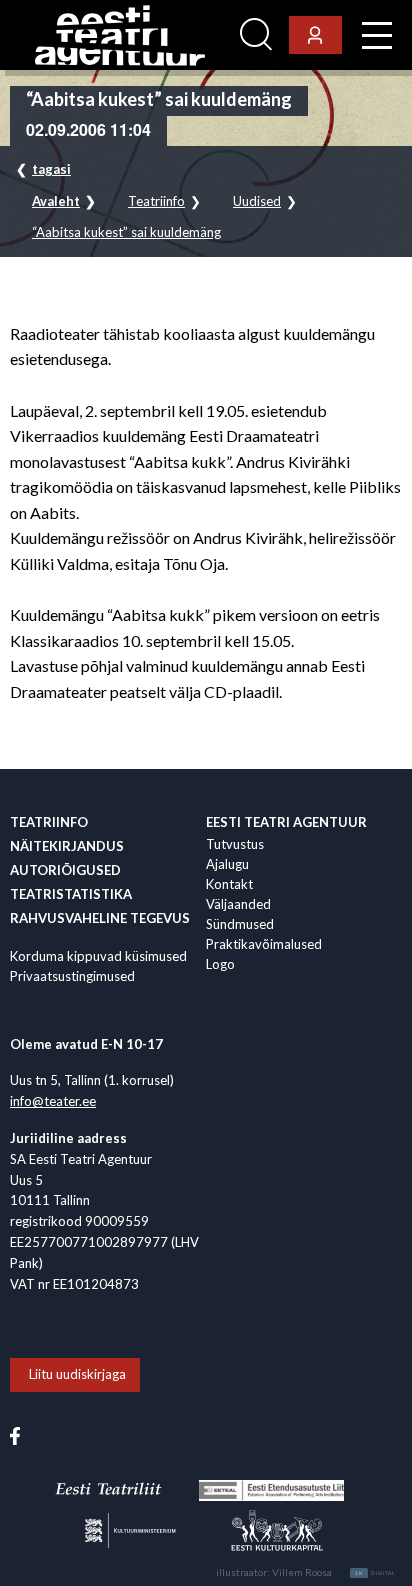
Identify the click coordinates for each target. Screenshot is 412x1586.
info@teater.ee (53, 1101)
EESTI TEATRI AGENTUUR (286, 822)
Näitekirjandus (67, 846)
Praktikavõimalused (264, 944)
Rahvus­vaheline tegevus (100, 918)
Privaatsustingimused (72, 976)
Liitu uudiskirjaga (77, 1374)
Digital (375, 1573)
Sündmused (240, 924)
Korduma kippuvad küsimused (98, 956)
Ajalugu (227, 864)
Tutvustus (235, 844)
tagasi (51, 169)
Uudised (257, 201)
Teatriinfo (156, 201)
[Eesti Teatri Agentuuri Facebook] (15, 1434)
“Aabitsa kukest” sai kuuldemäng (126, 232)
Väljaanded (238, 904)
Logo (220, 964)
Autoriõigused (65, 870)
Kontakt (229, 884)
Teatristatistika (71, 894)
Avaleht (56, 201)
